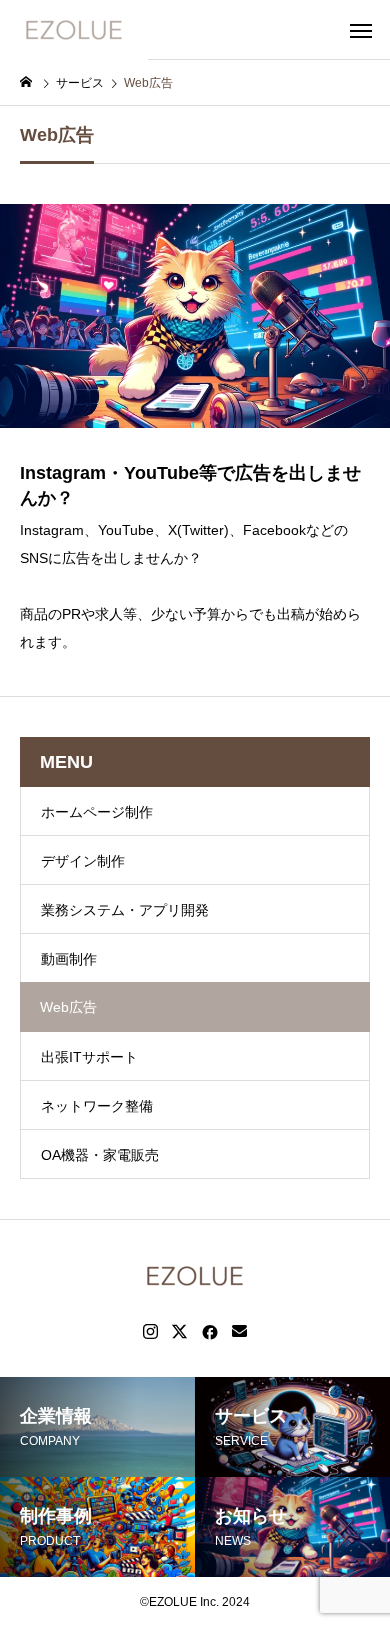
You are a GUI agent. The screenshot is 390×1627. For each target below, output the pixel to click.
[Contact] (239, 1332)
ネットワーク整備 (97, 1106)
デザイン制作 (83, 861)
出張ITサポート (89, 1057)
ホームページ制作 (97, 812)
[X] (180, 1332)
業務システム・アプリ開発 (125, 910)
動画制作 (69, 959)
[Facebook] (210, 1332)
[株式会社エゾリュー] (74, 30)
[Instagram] (150, 1332)
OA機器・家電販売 (100, 1155)
